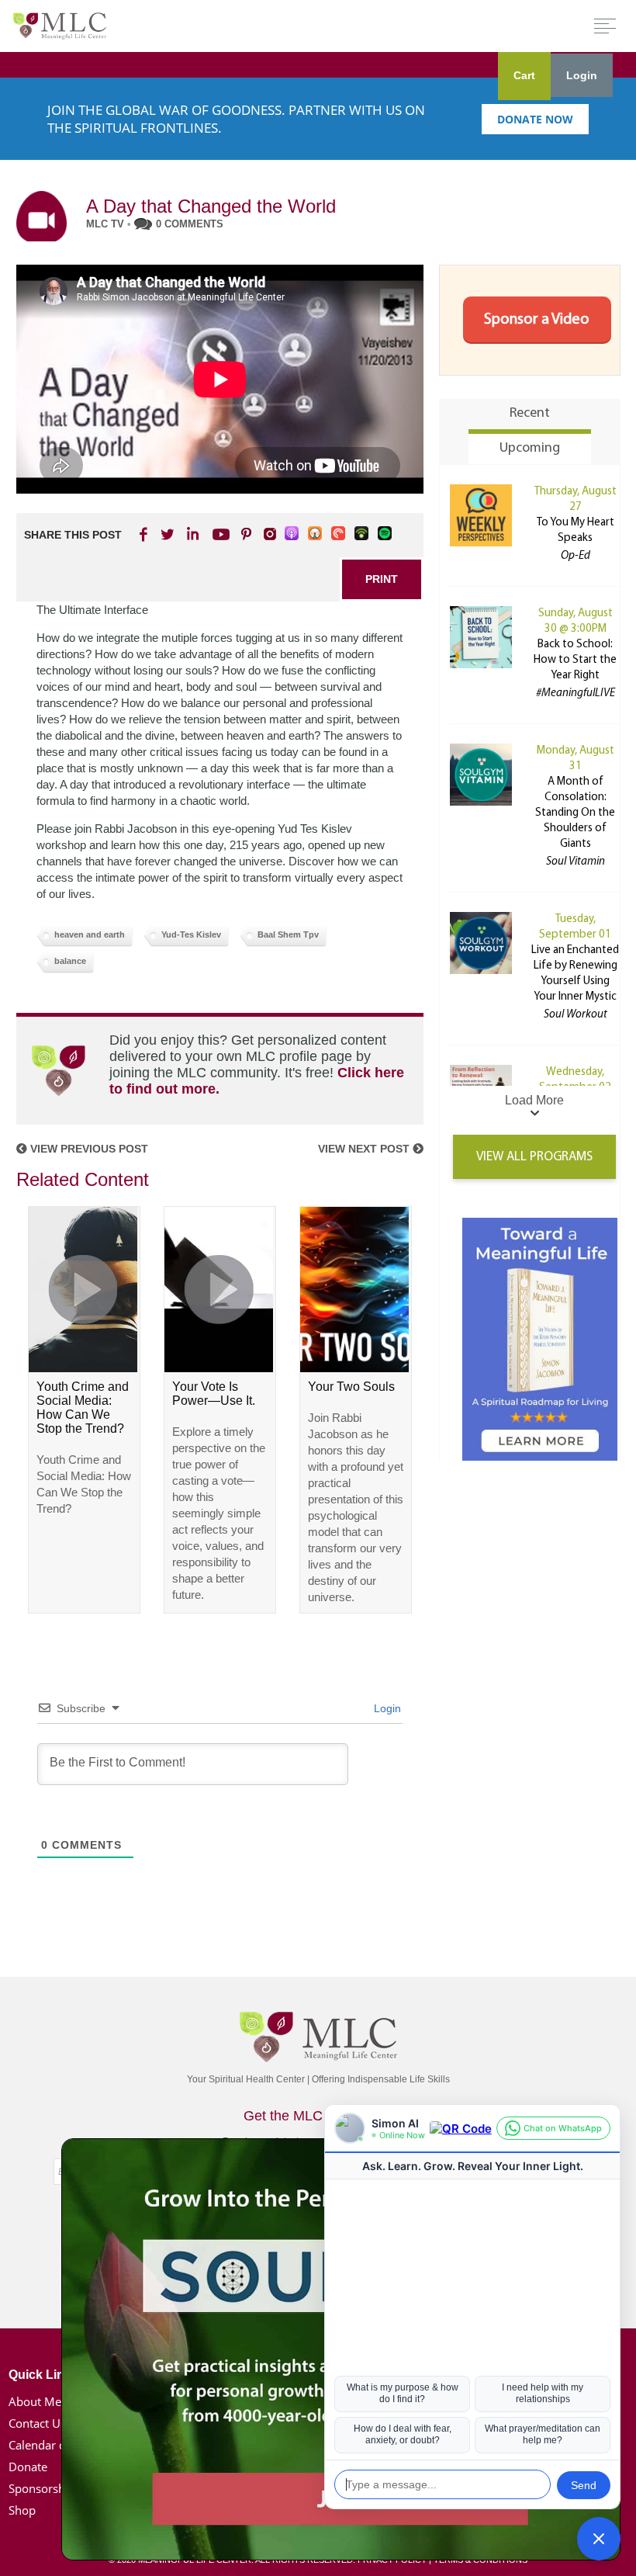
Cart (524, 75)
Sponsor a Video (537, 320)
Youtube (219, 534)
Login (582, 75)
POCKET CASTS (339, 534)
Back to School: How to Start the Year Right (575, 660)
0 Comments (190, 224)
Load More (534, 1100)
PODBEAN (362, 534)
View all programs (534, 1157)
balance (70, 961)
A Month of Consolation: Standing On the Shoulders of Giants (575, 813)
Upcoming (530, 449)
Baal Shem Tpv (288, 934)
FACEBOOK (145, 534)
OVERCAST (316, 534)
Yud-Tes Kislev (191, 934)
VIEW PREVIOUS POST (88, 1149)
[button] (599, 2539)
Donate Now (535, 119)
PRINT (382, 579)
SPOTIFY (385, 534)
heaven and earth (90, 934)
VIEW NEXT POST (365, 1149)
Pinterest (246, 534)
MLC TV (105, 224)
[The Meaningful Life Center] (60, 25)
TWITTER (168, 534)
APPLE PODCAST (292, 534)
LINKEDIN (192, 534)
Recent (530, 414)
